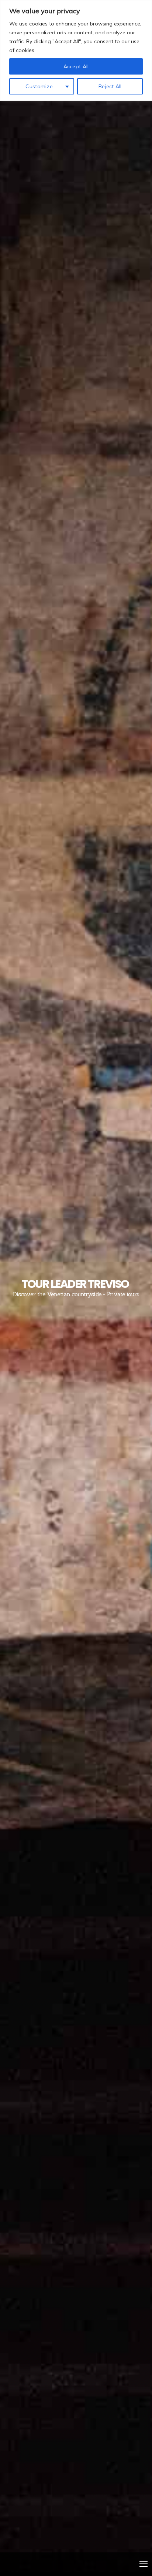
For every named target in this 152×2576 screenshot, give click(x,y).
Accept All (76, 66)
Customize (39, 86)
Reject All (110, 86)
